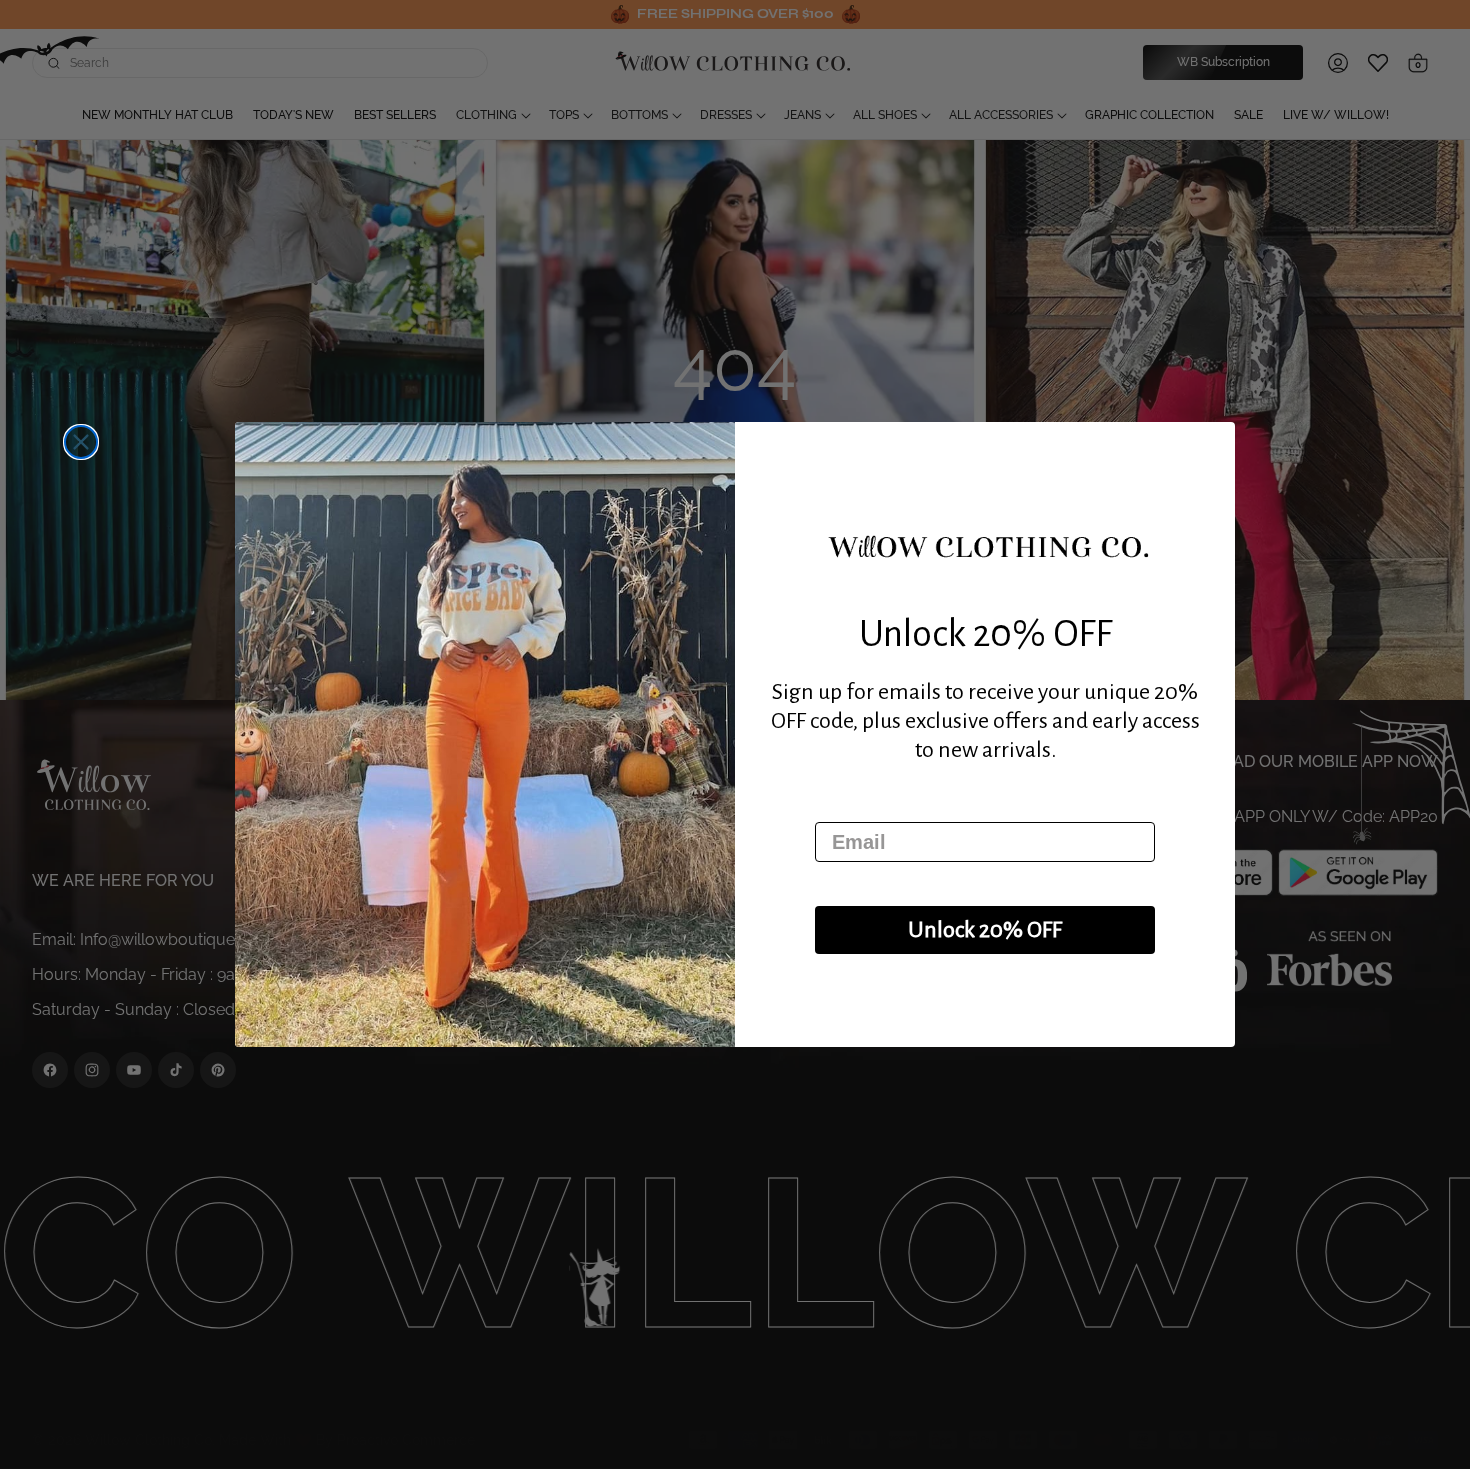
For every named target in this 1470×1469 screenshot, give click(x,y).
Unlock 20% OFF (985, 930)
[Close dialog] (81, 442)
